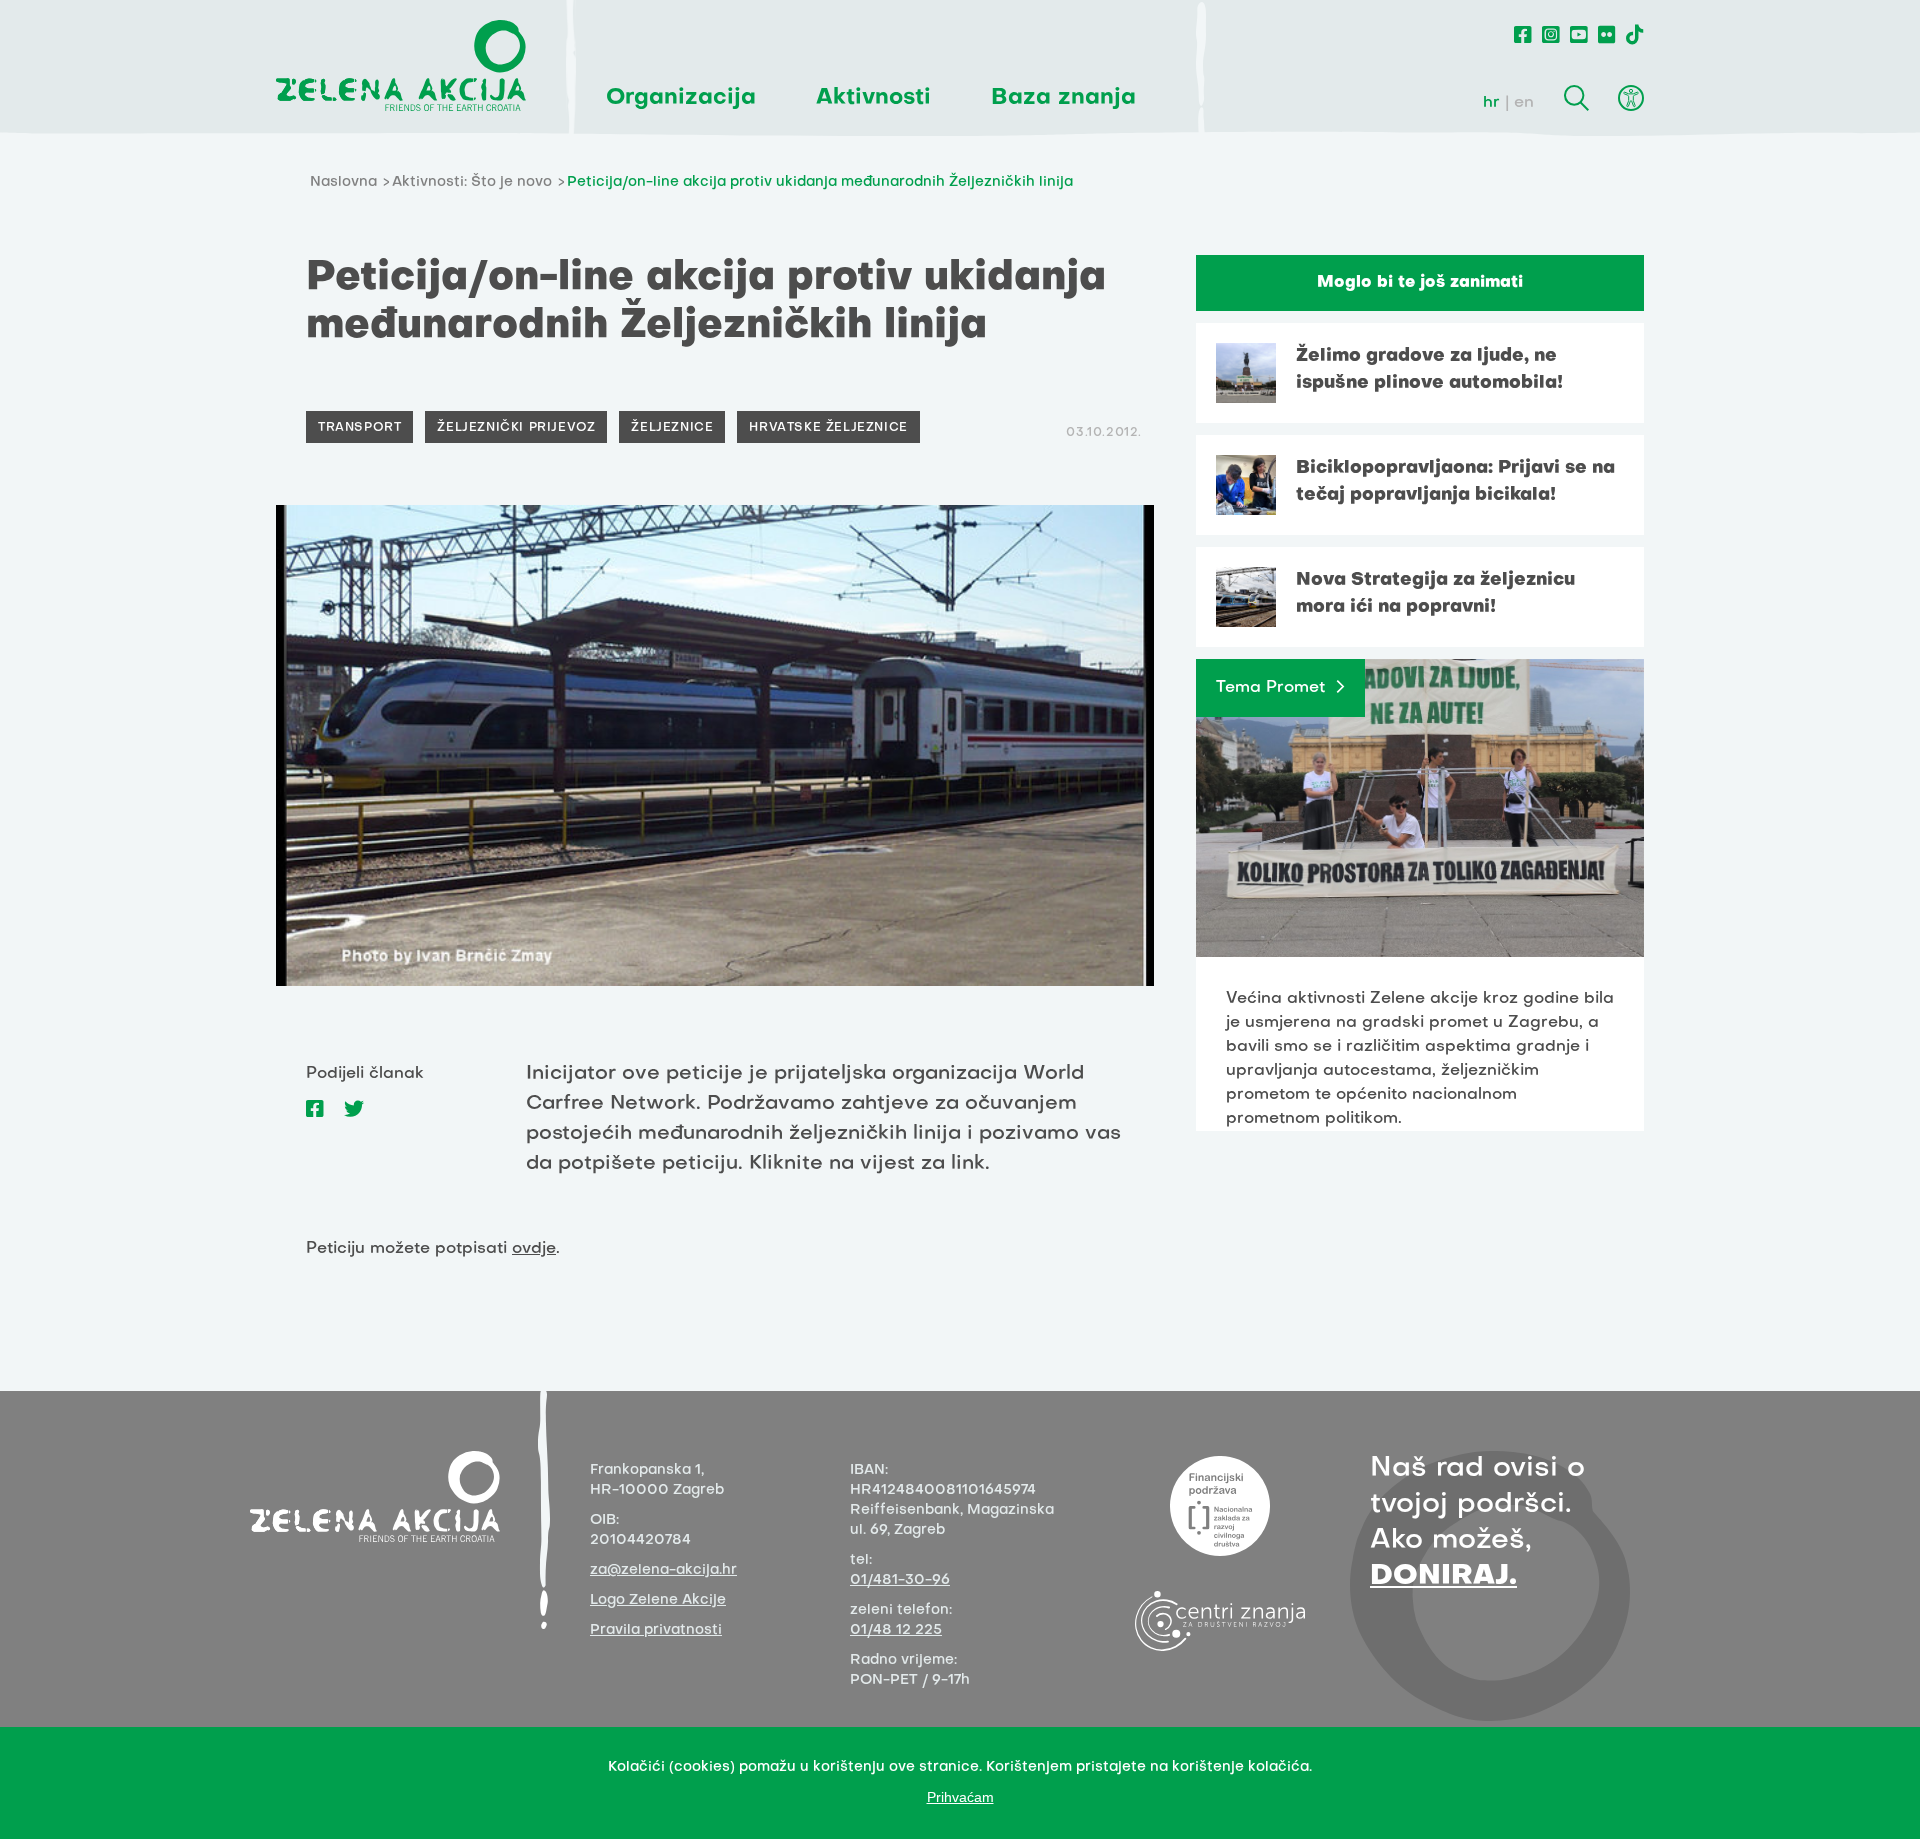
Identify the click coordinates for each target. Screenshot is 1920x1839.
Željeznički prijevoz (516, 428)
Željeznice (672, 428)
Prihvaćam (960, 1797)
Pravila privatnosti (656, 1630)
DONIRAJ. (1443, 1576)
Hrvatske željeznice (828, 428)
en (1524, 103)
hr (1491, 103)
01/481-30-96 (900, 1580)
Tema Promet (1270, 688)
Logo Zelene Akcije (658, 1600)
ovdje (534, 1249)
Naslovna (343, 182)
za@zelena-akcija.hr (663, 1570)
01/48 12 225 (896, 1630)
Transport (359, 428)
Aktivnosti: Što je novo (472, 182)
